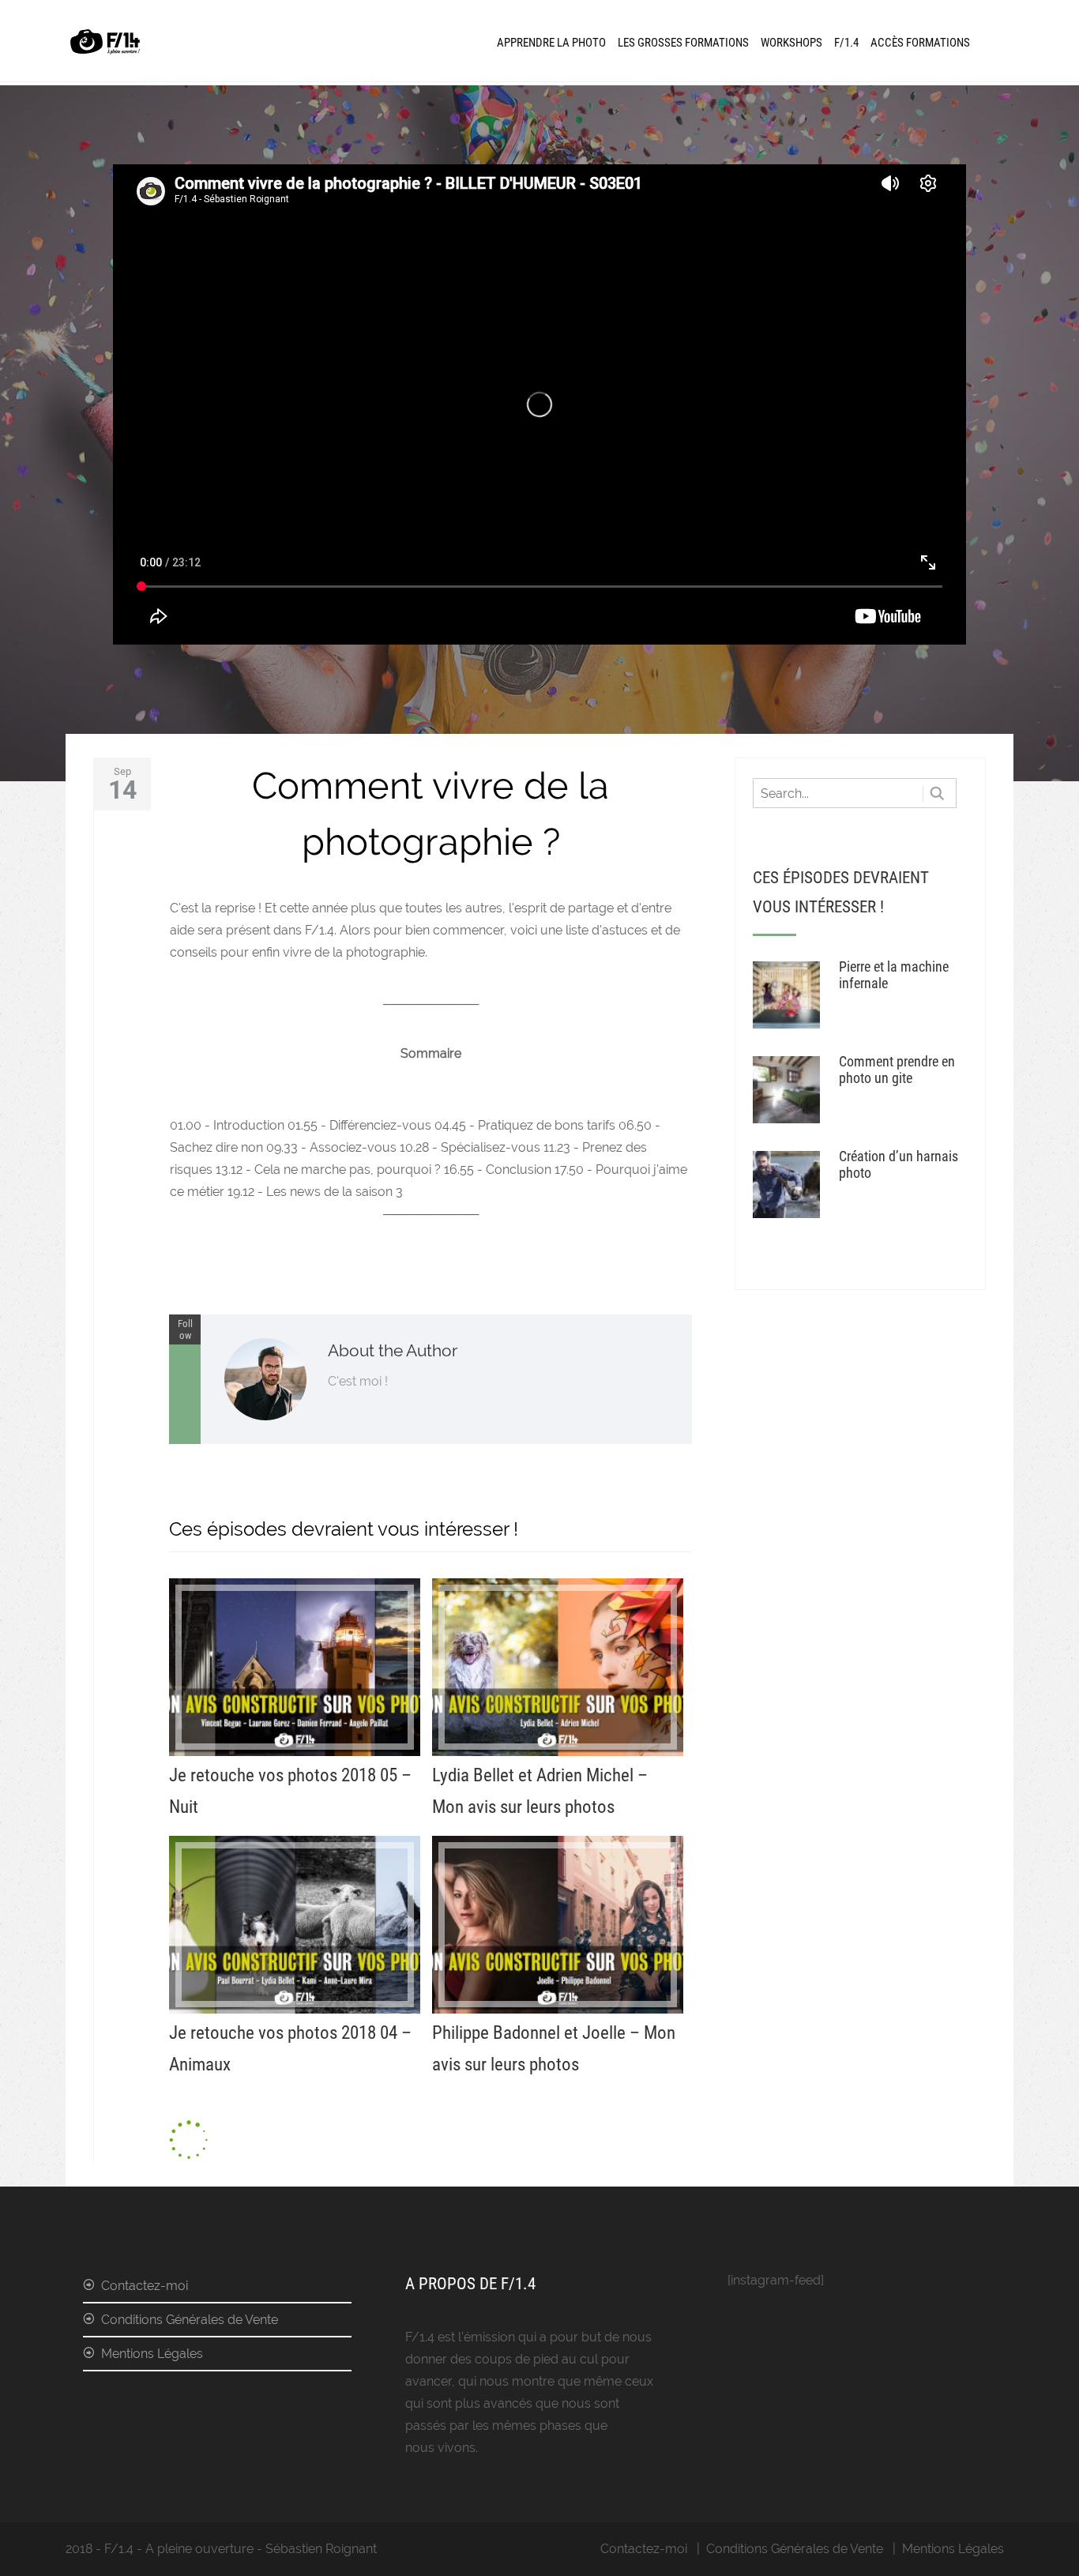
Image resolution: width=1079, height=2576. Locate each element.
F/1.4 (846, 43)
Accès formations (920, 43)
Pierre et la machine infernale (894, 975)
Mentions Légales (152, 2354)
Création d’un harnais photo (899, 1164)
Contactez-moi (145, 2286)
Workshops (791, 43)
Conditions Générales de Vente (190, 2320)
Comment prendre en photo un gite (897, 1070)
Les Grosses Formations (683, 43)
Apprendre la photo (551, 43)
